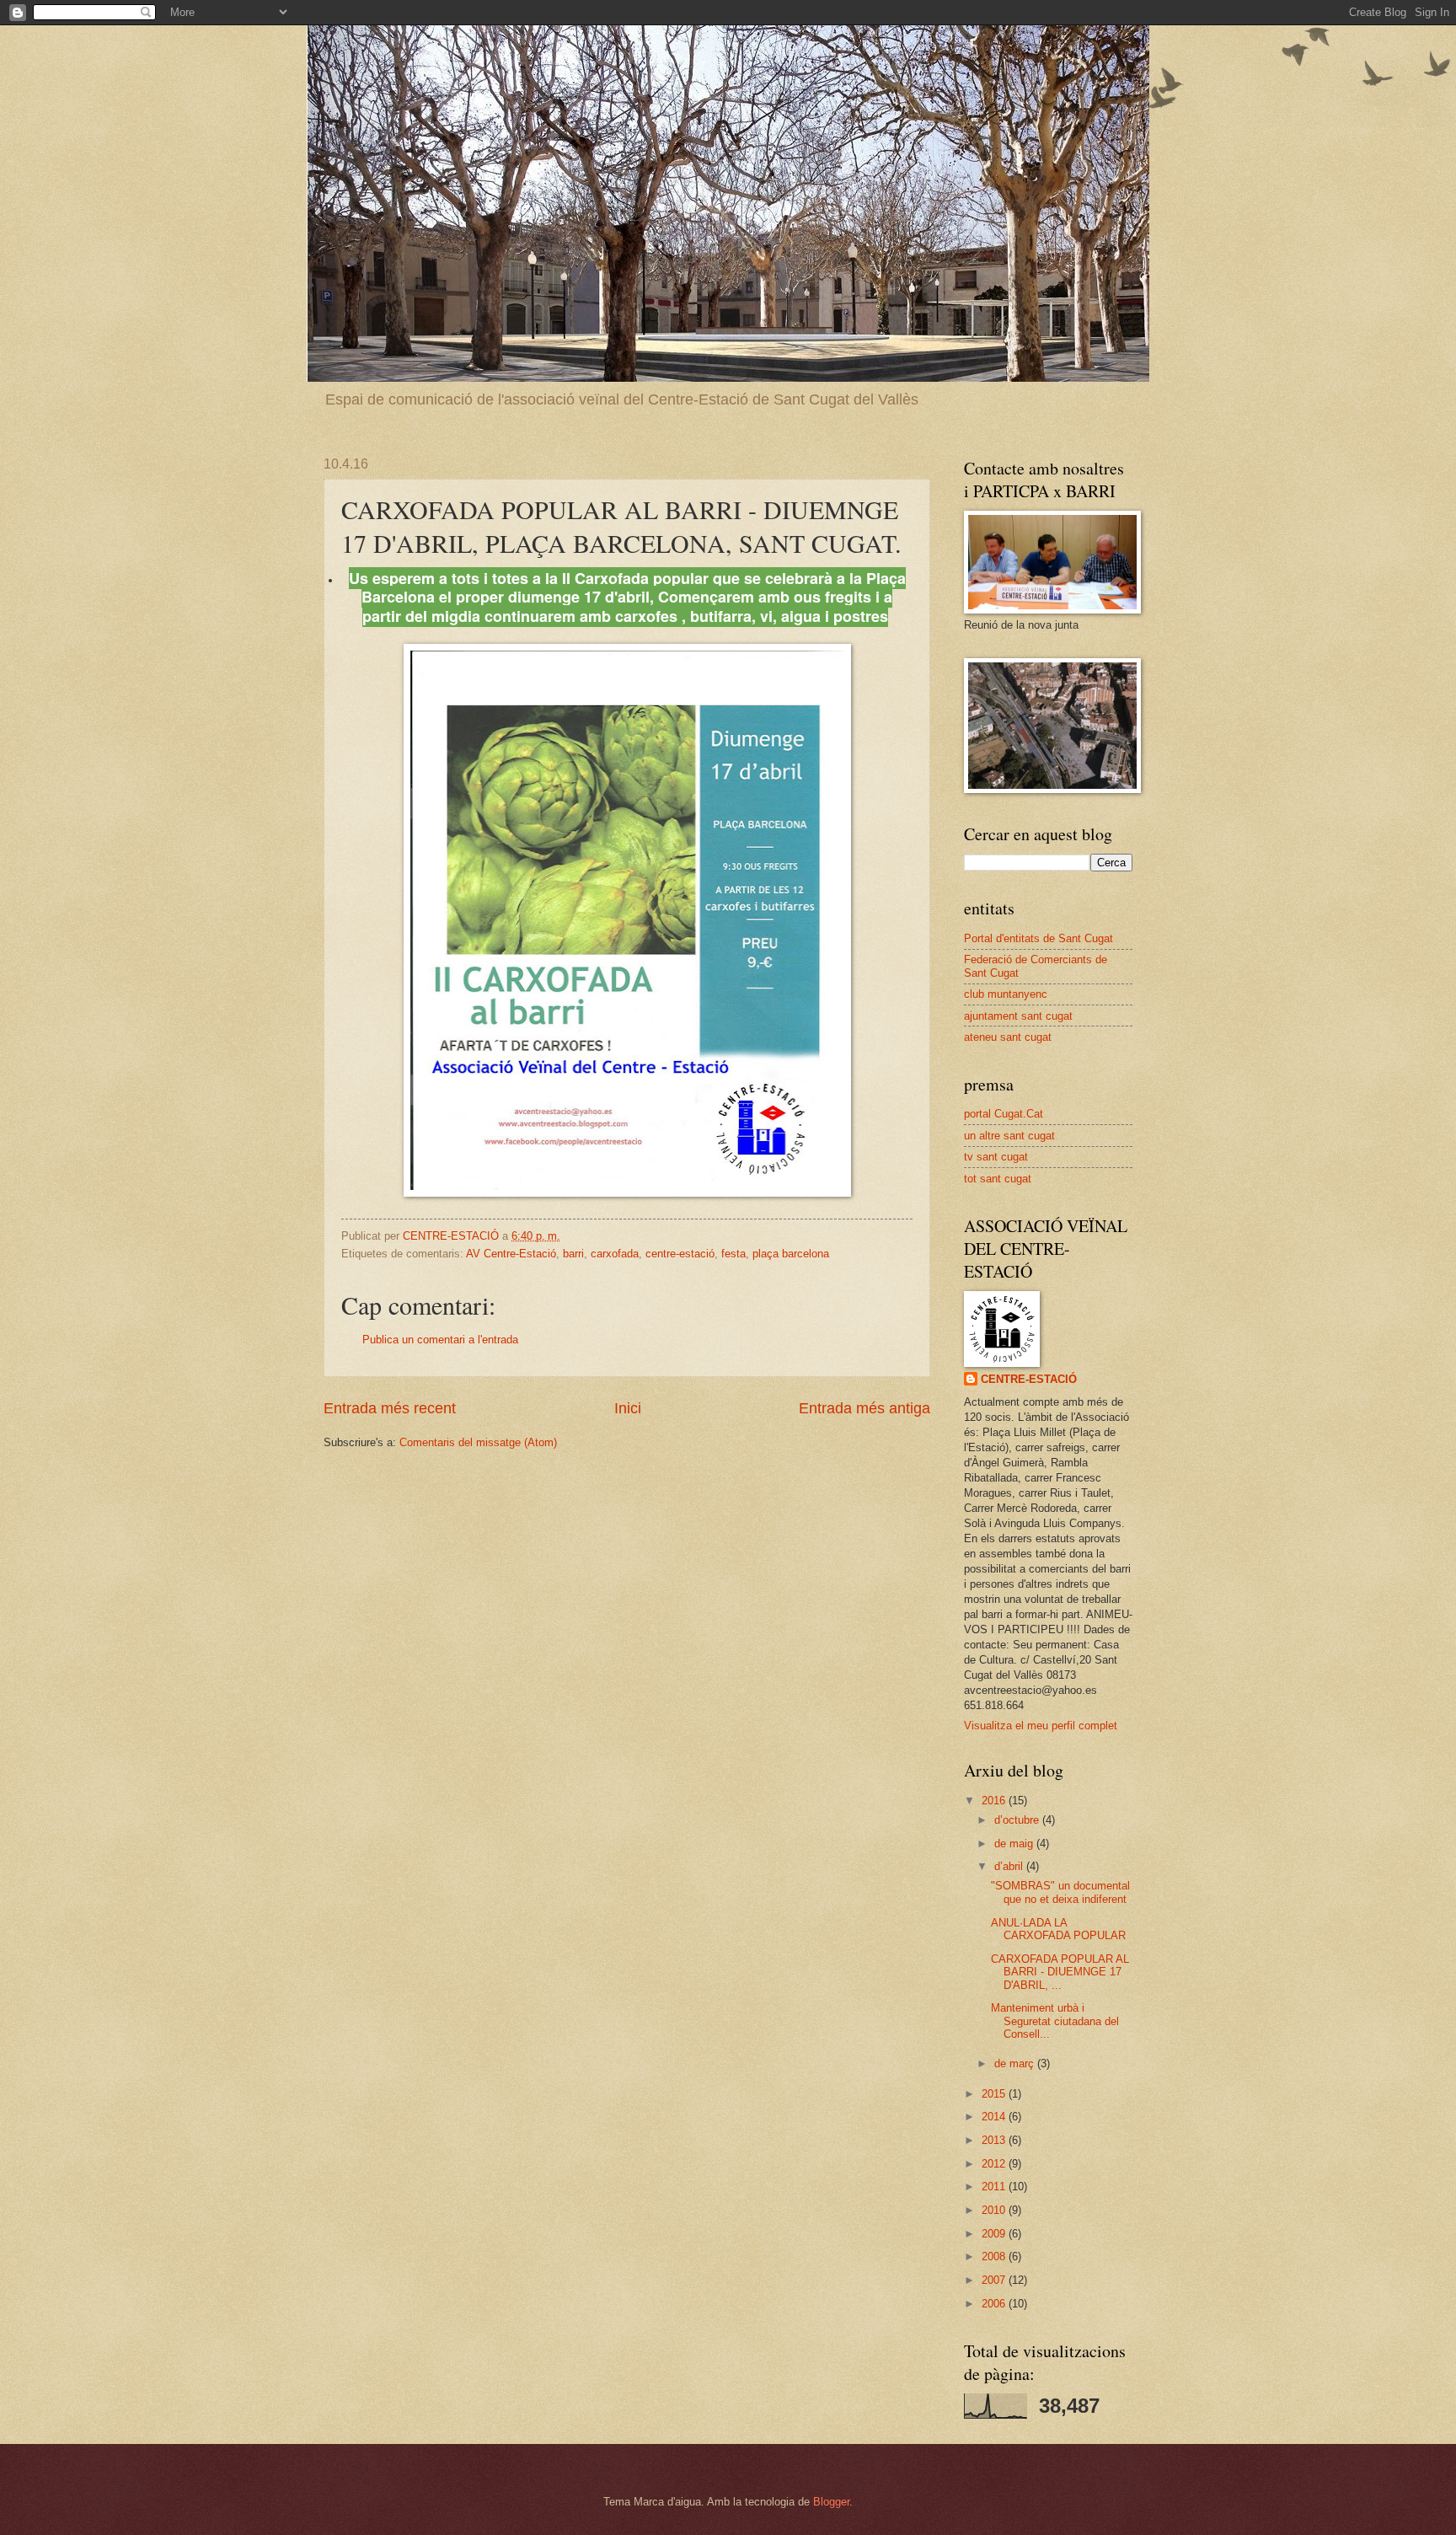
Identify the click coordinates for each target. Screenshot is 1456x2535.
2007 (995, 2280)
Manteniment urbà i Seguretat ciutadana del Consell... (1055, 2021)
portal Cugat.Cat (1004, 1114)
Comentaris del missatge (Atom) (478, 1442)
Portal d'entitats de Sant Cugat (1038, 938)
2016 (995, 1801)
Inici (628, 1408)
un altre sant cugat (1009, 1136)
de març (1016, 2063)
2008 (995, 2256)
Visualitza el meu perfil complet (1041, 1726)
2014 (995, 2117)
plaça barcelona (791, 1254)
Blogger (831, 2502)
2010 (995, 2210)
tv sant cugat (996, 1157)
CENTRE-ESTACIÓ (1029, 1379)
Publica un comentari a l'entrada (440, 1340)
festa (733, 1254)
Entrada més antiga (864, 1408)
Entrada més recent (390, 1408)
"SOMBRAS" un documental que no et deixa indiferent (1060, 1892)
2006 (995, 2304)
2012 (995, 2164)
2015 (995, 2094)
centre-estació (680, 1254)
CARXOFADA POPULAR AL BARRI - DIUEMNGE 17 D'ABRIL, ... (1060, 1972)
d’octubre (1018, 1820)
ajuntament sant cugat (1018, 1016)
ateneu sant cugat (1008, 1037)
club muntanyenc (1006, 994)
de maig (1015, 1844)
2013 (995, 2140)
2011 (995, 2187)
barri (573, 1254)
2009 (995, 2234)
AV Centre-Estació (511, 1254)
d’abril (1010, 1866)
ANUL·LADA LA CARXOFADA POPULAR (1058, 1929)
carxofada (615, 1254)
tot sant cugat (998, 1179)
